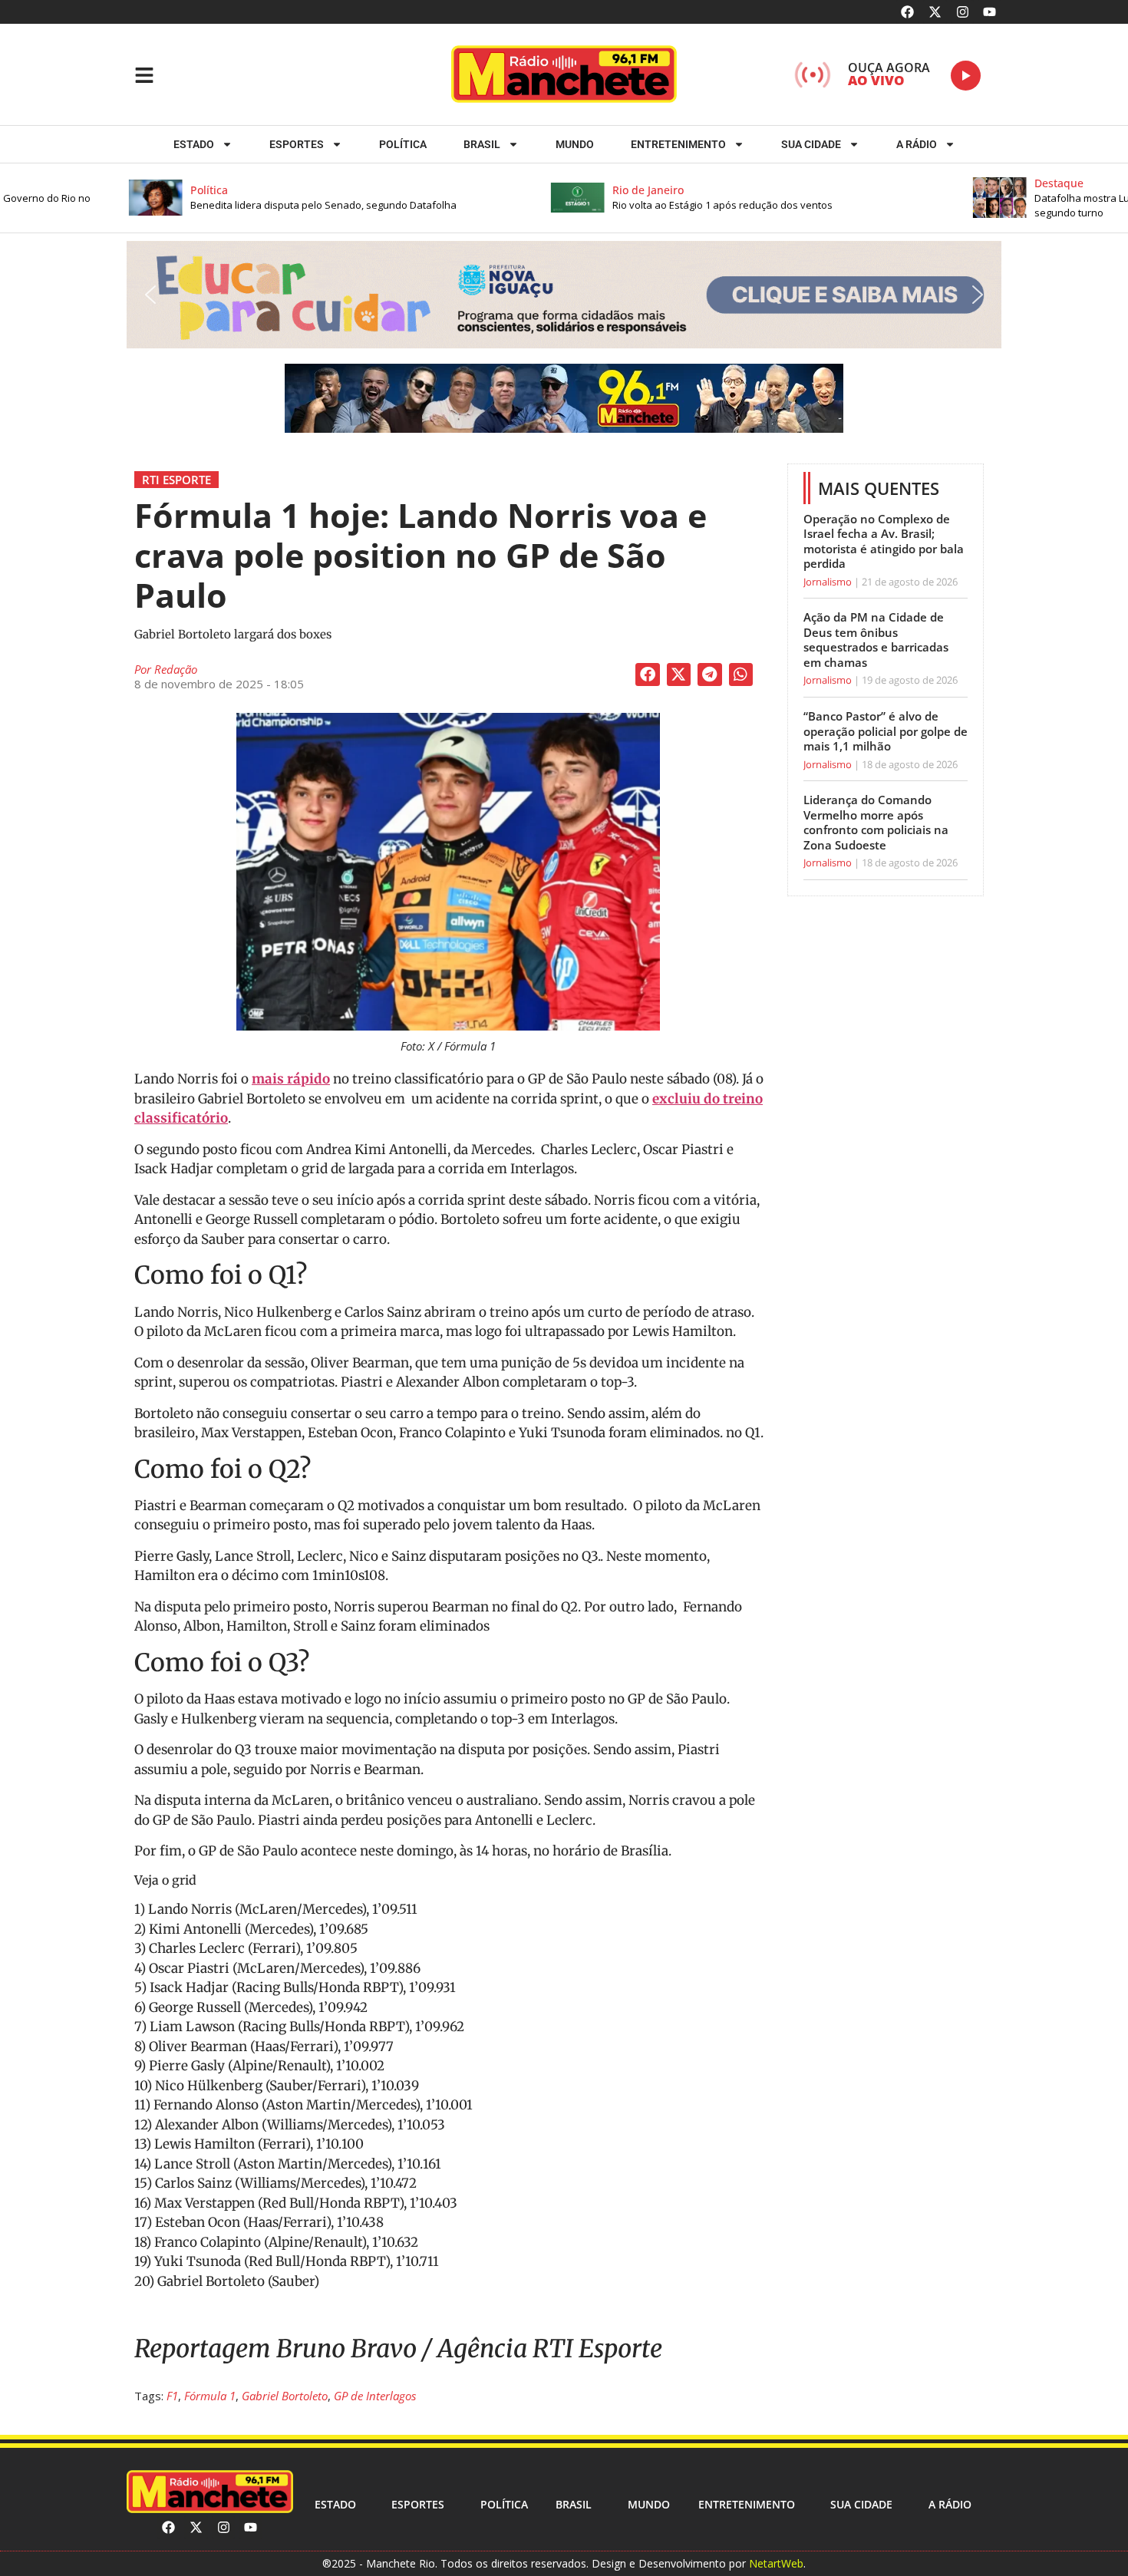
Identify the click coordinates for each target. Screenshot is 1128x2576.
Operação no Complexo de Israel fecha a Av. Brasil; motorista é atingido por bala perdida (884, 541)
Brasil (482, 144)
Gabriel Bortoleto (285, 2396)
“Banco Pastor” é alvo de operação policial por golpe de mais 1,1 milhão (886, 731)
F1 (172, 2396)
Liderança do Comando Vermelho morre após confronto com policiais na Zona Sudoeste (876, 822)
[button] (275, 198)
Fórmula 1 (210, 2396)
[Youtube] (989, 12)
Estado (194, 144)
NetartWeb (776, 2563)
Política (403, 144)
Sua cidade (811, 144)
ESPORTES (297, 144)
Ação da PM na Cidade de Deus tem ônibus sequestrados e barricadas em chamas (876, 640)
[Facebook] (908, 12)
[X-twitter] (935, 12)
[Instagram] (963, 12)
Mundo (575, 144)
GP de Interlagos (375, 2396)
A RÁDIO (917, 144)
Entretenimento (678, 144)
